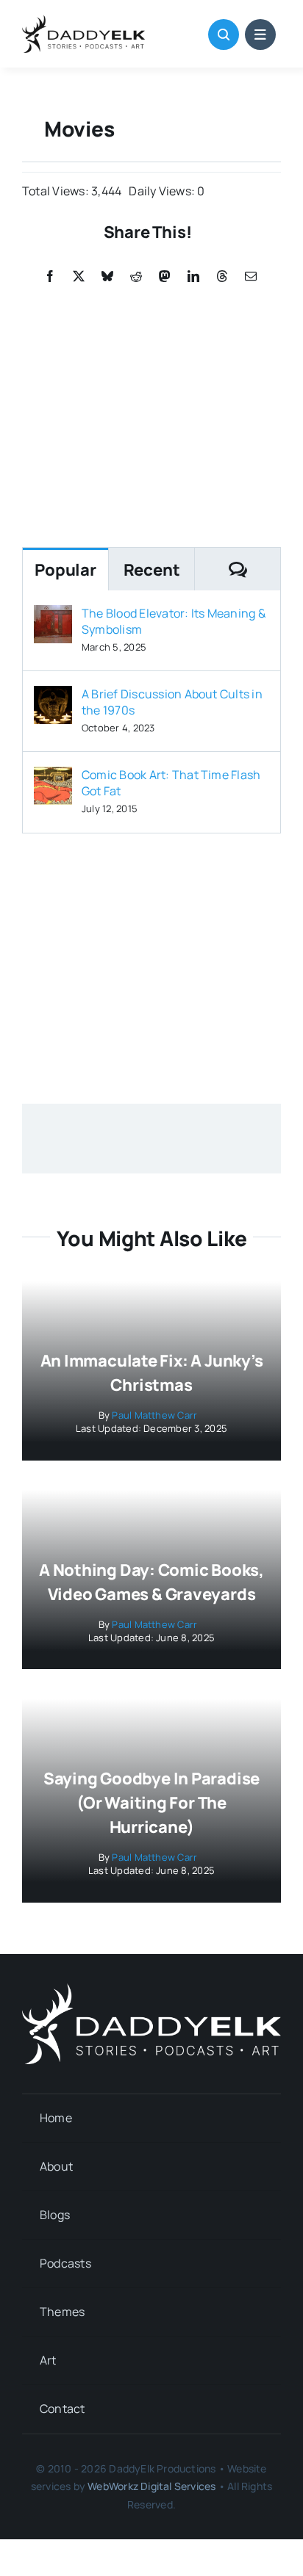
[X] (79, 276)
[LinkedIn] (193, 276)
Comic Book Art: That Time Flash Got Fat (171, 783)
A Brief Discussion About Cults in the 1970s (172, 702)
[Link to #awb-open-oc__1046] (224, 35)
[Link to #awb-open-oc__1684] (260, 35)
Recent (152, 570)
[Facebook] (50, 276)
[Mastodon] (165, 276)
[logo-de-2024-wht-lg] (151, 1989)
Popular (65, 570)
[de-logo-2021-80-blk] (83, 21)
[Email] (251, 276)
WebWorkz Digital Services (151, 2486)
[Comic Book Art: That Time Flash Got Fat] (53, 777)
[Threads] (222, 276)
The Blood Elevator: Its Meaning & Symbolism (174, 621)
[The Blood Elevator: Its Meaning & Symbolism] (53, 615)
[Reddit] (136, 276)
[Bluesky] (107, 276)
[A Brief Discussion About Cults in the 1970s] (53, 696)
